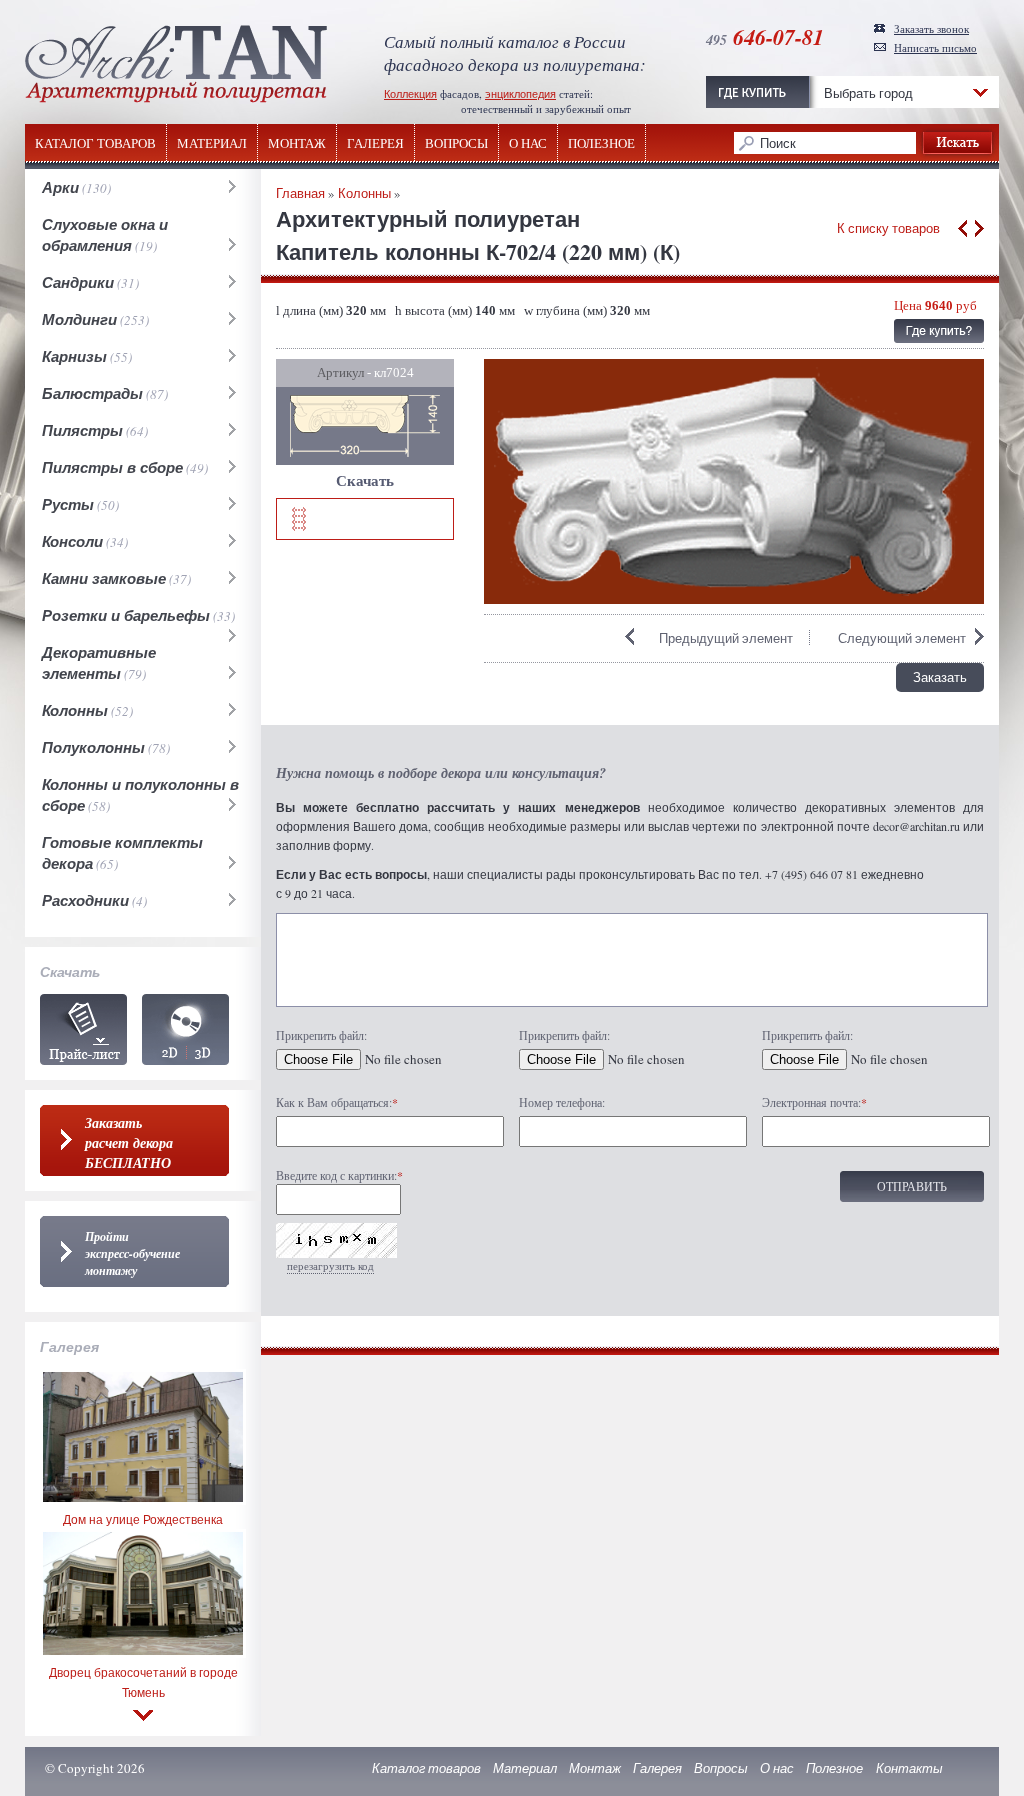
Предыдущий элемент (726, 638)
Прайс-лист (83, 1029)
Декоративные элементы (99, 663)
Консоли (72, 541)
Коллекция (410, 93)
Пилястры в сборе (112, 467)
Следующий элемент (902, 638)
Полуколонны (93, 747)
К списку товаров (888, 228)
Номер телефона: (562, 1102)
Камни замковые (104, 578)
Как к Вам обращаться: (337, 1102)
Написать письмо (935, 47)
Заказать (940, 677)
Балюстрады (92, 393)
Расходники (85, 900)
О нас (528, 143)
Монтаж (297, 143)
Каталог (185, 1029)
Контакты (909, 1768)
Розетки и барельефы (126, 615)
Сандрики (78, 282)
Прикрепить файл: (321, 1035)
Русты (68, 504)
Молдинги (79, 319)
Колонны (75, 710)
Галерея (375, 143)
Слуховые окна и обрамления (105, 235)
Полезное (601, 143)
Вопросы (456, 143)
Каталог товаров (95, 143)
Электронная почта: (814, 1102)
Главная (300, 193)
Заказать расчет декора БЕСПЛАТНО (129, 1143)
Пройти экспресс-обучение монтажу (132, 1253)
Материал (212, 143)
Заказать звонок (931, 28)
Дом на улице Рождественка (143, 1519)
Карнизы (74, 356)
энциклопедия (520, 93)
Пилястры (82, 430)
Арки (60, 187)
